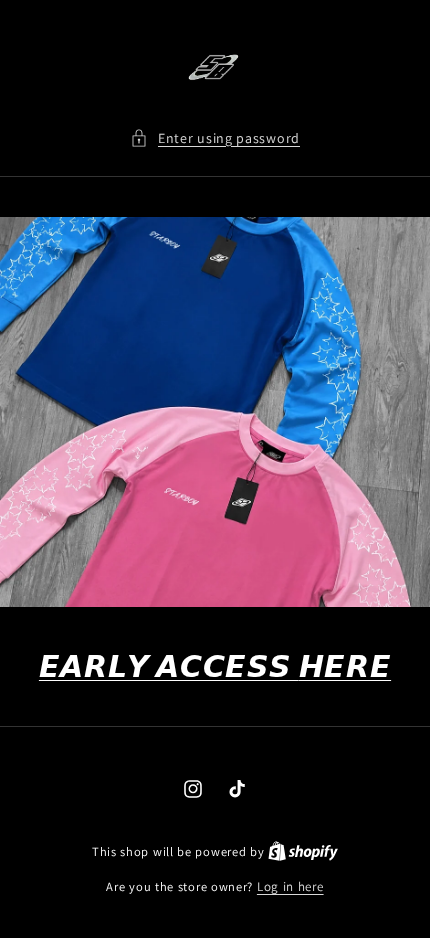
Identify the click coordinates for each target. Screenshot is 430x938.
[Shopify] (303, 851)
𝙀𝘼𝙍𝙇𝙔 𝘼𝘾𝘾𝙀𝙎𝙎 (215, 666)
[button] (215, 138)
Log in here (290, 886)
